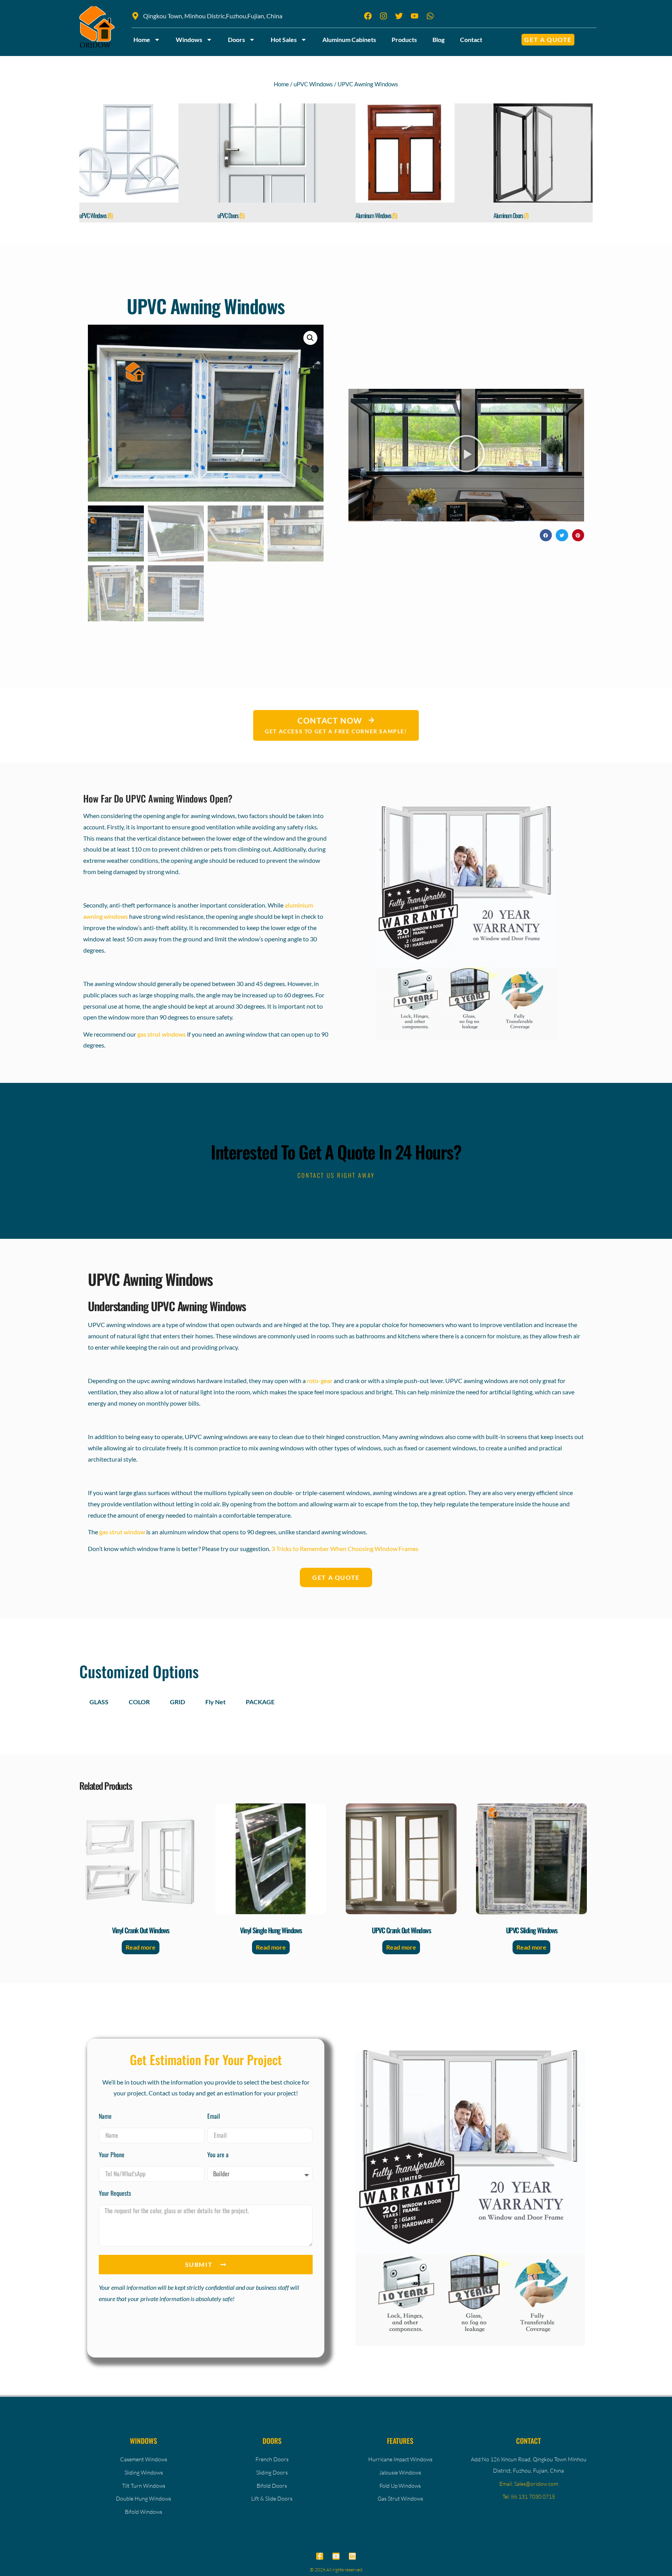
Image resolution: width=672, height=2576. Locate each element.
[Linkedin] (352, 2556)
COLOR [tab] (139, 1702)
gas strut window (122, 1532)
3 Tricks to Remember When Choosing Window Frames (345, 1549)
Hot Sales (284, 39)
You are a (218, 2155)
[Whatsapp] (430, 16)
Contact (471, 39)
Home (142, 39)
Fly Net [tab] (215, 1702)
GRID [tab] (178, 1702)
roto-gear (320, 1381)
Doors (236, 39)
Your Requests (115, 2194)
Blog (438, 39)
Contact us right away (336, 1175)
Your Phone (112, 2155)
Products (404, 39)
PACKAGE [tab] (260, 1702)
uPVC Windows (313, 84)
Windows (189, 39)
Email (214, 2117)
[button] (310, 338)
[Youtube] (336, 2556)
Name (105, 2117)
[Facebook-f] (320, 2556)
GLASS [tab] (99, 1702)
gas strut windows (162, 1034)
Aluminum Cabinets (349, 39)
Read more (141, 1947)
